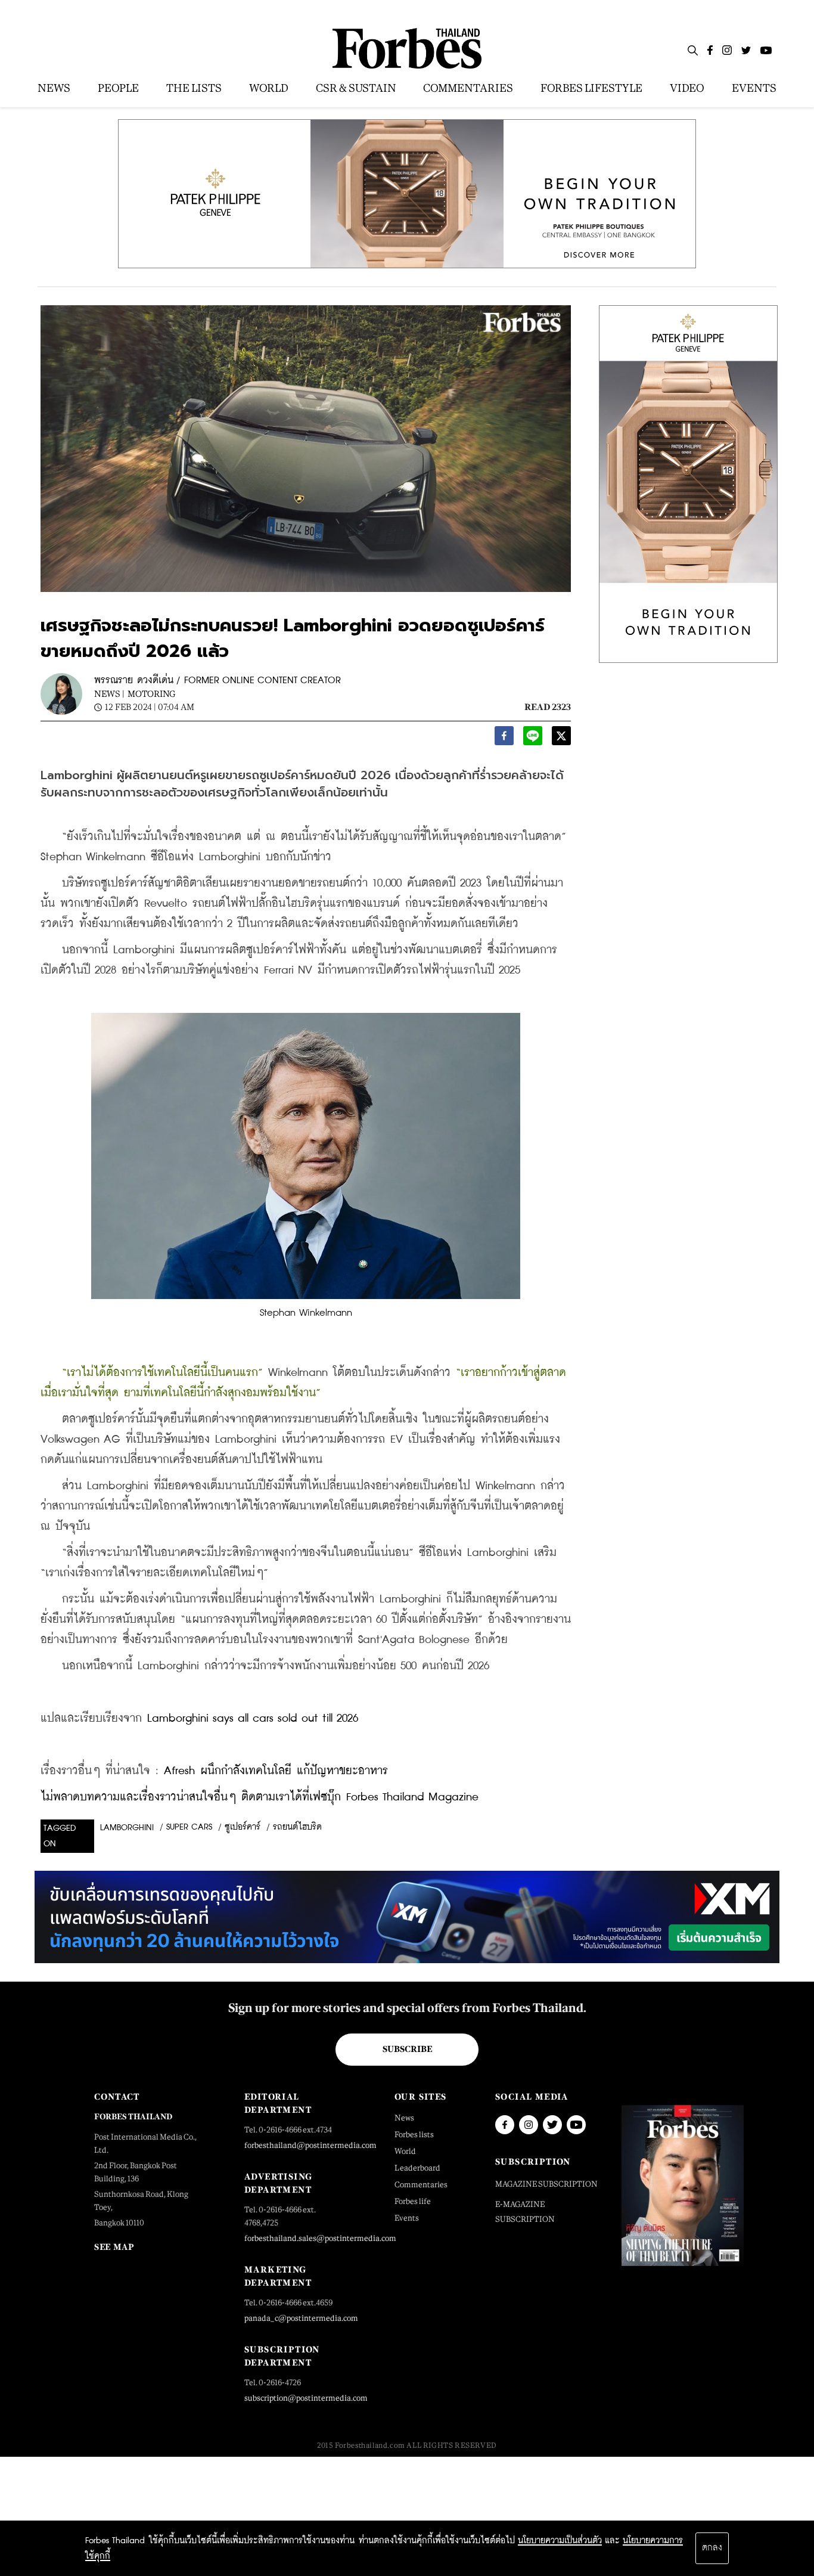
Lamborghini (127, 1828)
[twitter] (561, 739)
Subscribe (407, 2049)
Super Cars (189, 1827)
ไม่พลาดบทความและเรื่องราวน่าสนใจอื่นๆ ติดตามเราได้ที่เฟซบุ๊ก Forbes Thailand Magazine (260, 1797)
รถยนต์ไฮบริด (297, 1827)
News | (109, 694)
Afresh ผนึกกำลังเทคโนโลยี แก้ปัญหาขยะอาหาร (276, 1771)
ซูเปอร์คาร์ (243, 1827)
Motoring (151, 694)
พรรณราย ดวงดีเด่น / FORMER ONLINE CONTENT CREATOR (218, 681)
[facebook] (504, 739)
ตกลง (712, 2548)
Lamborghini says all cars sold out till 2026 (253, 1718)
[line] (533, 739)
